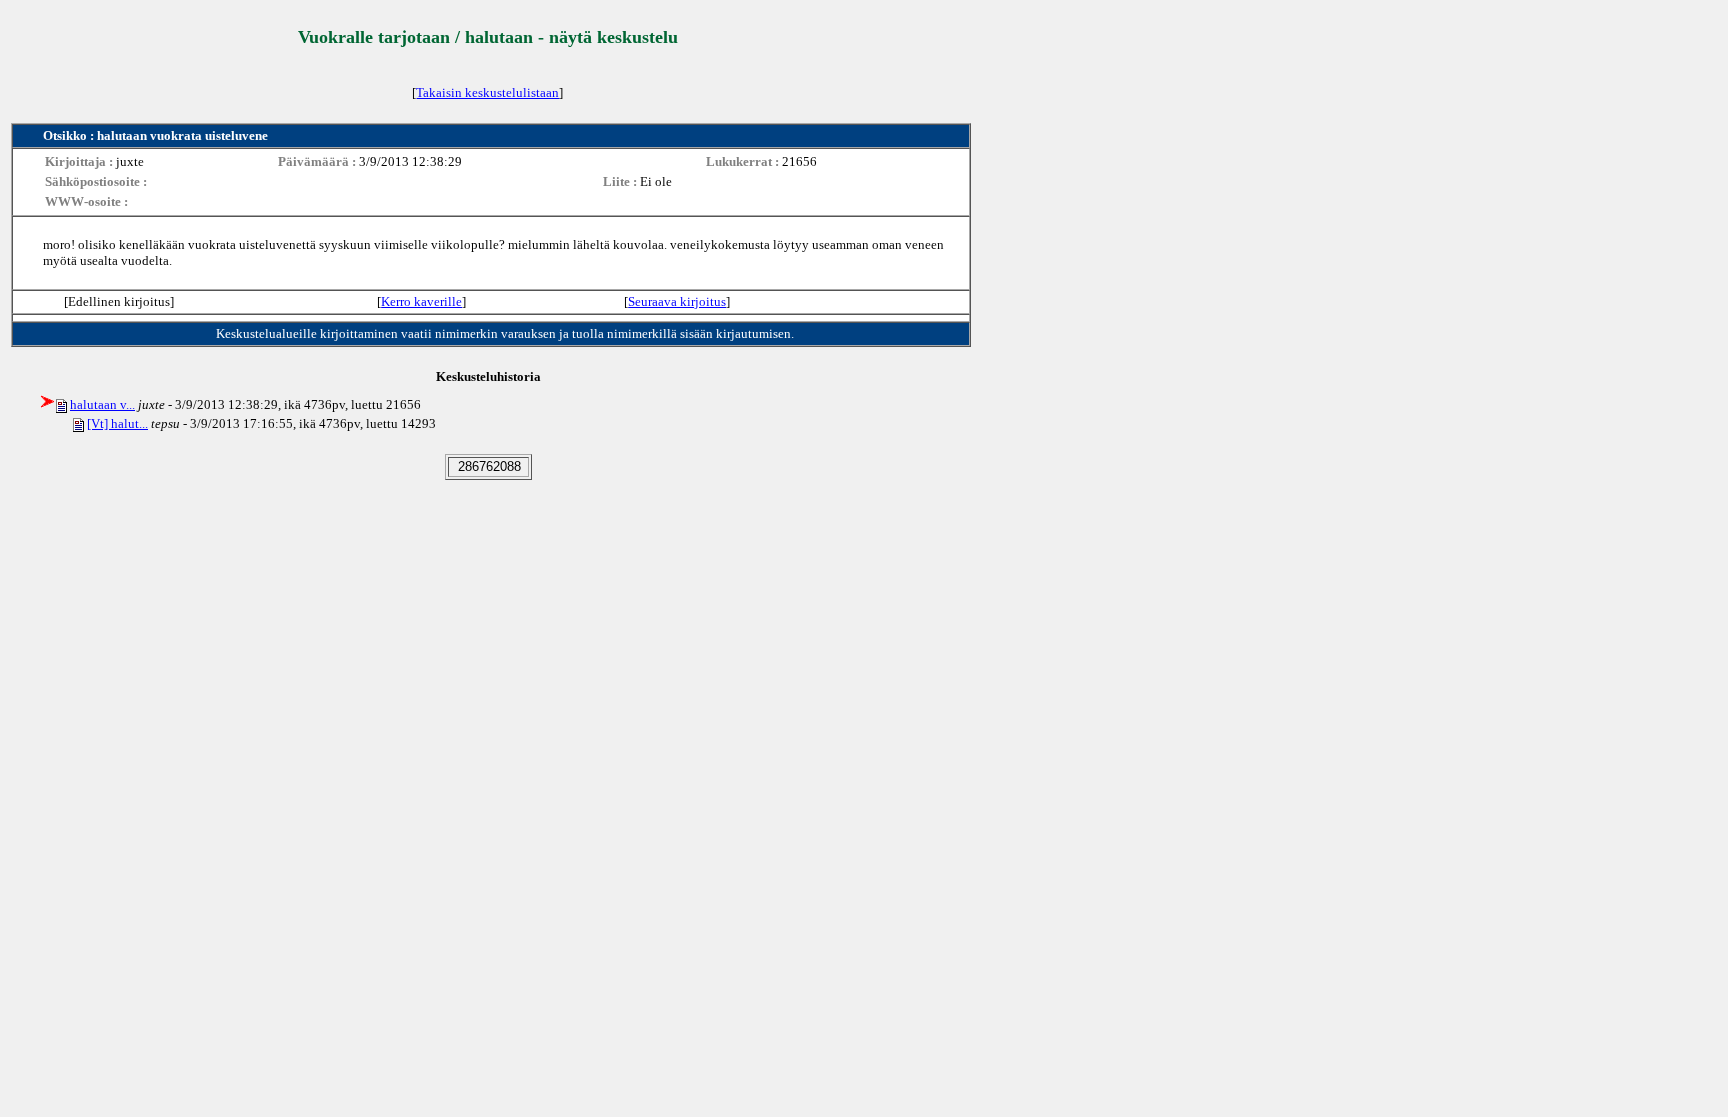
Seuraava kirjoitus (677, 301)
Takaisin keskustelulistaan (487, 92)
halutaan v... (102, 404)
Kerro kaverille (421, 301)
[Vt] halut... (117, 423)
